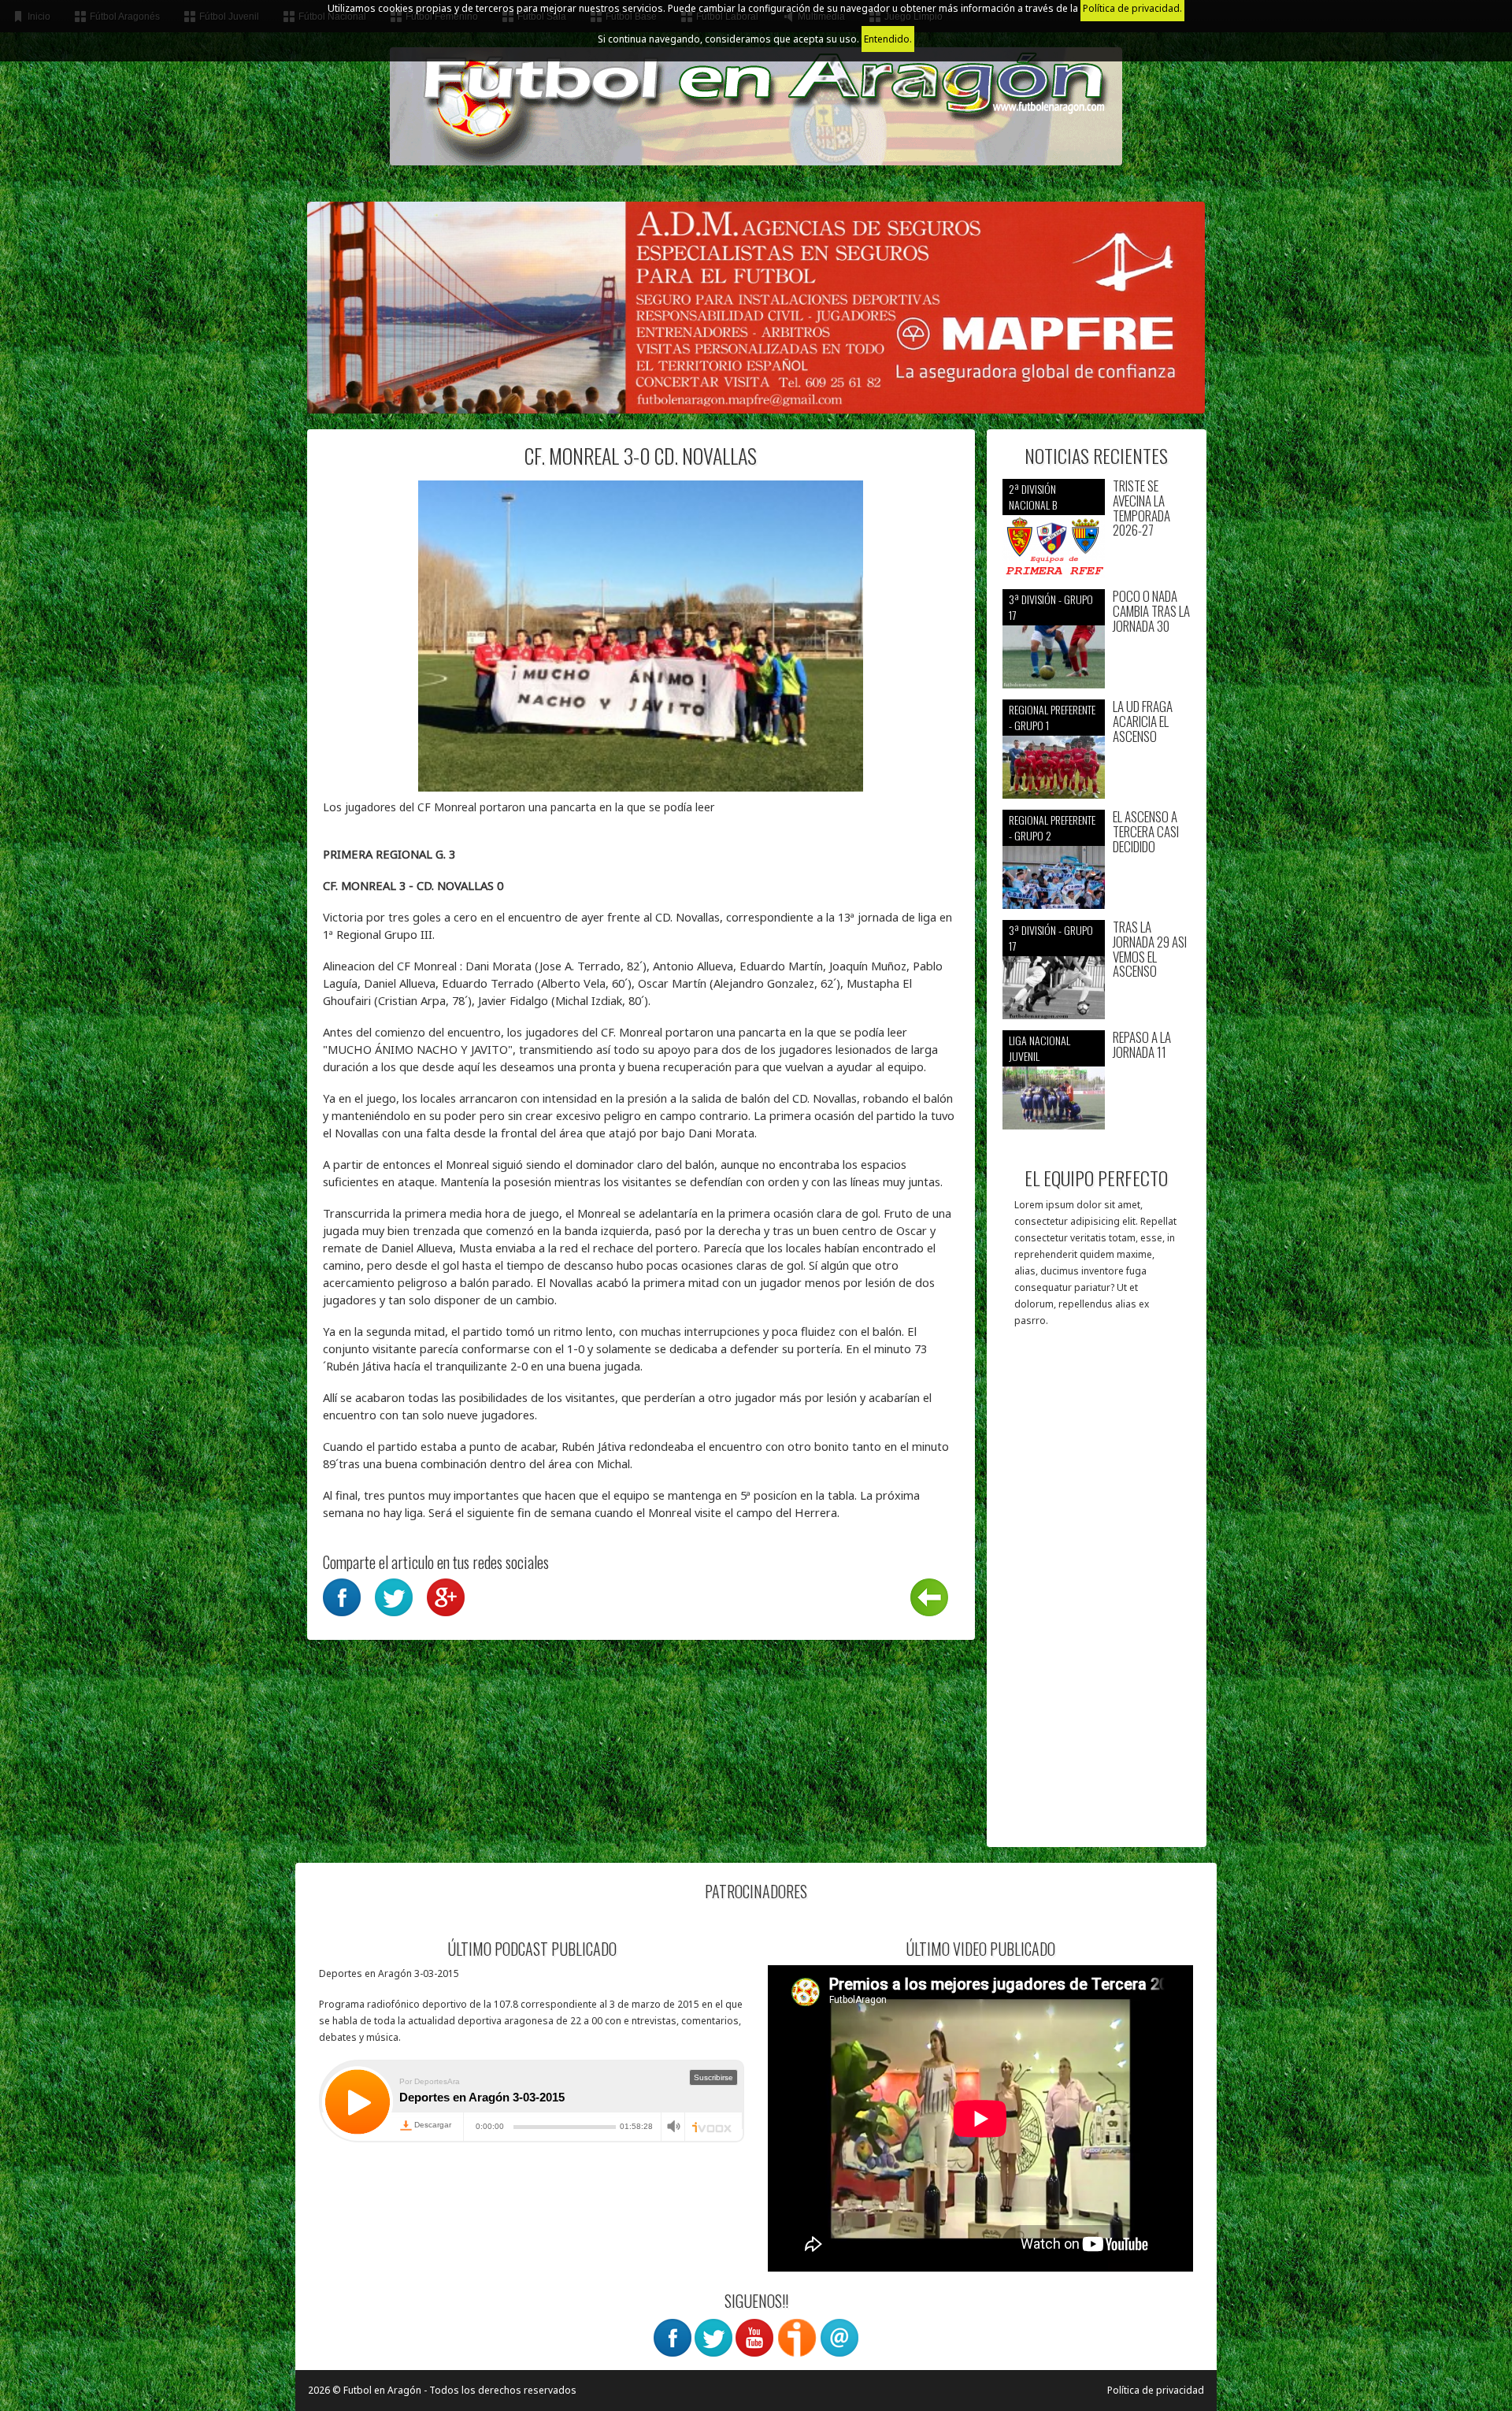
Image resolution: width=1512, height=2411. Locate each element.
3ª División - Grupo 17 (1051, 607)
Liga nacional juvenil (1039, 1048)
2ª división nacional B (1033, 497)
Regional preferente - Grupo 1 (1052, 717)
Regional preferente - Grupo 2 (1052, 827)
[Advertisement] (1097, 1595)
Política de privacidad (1156, 2390)
